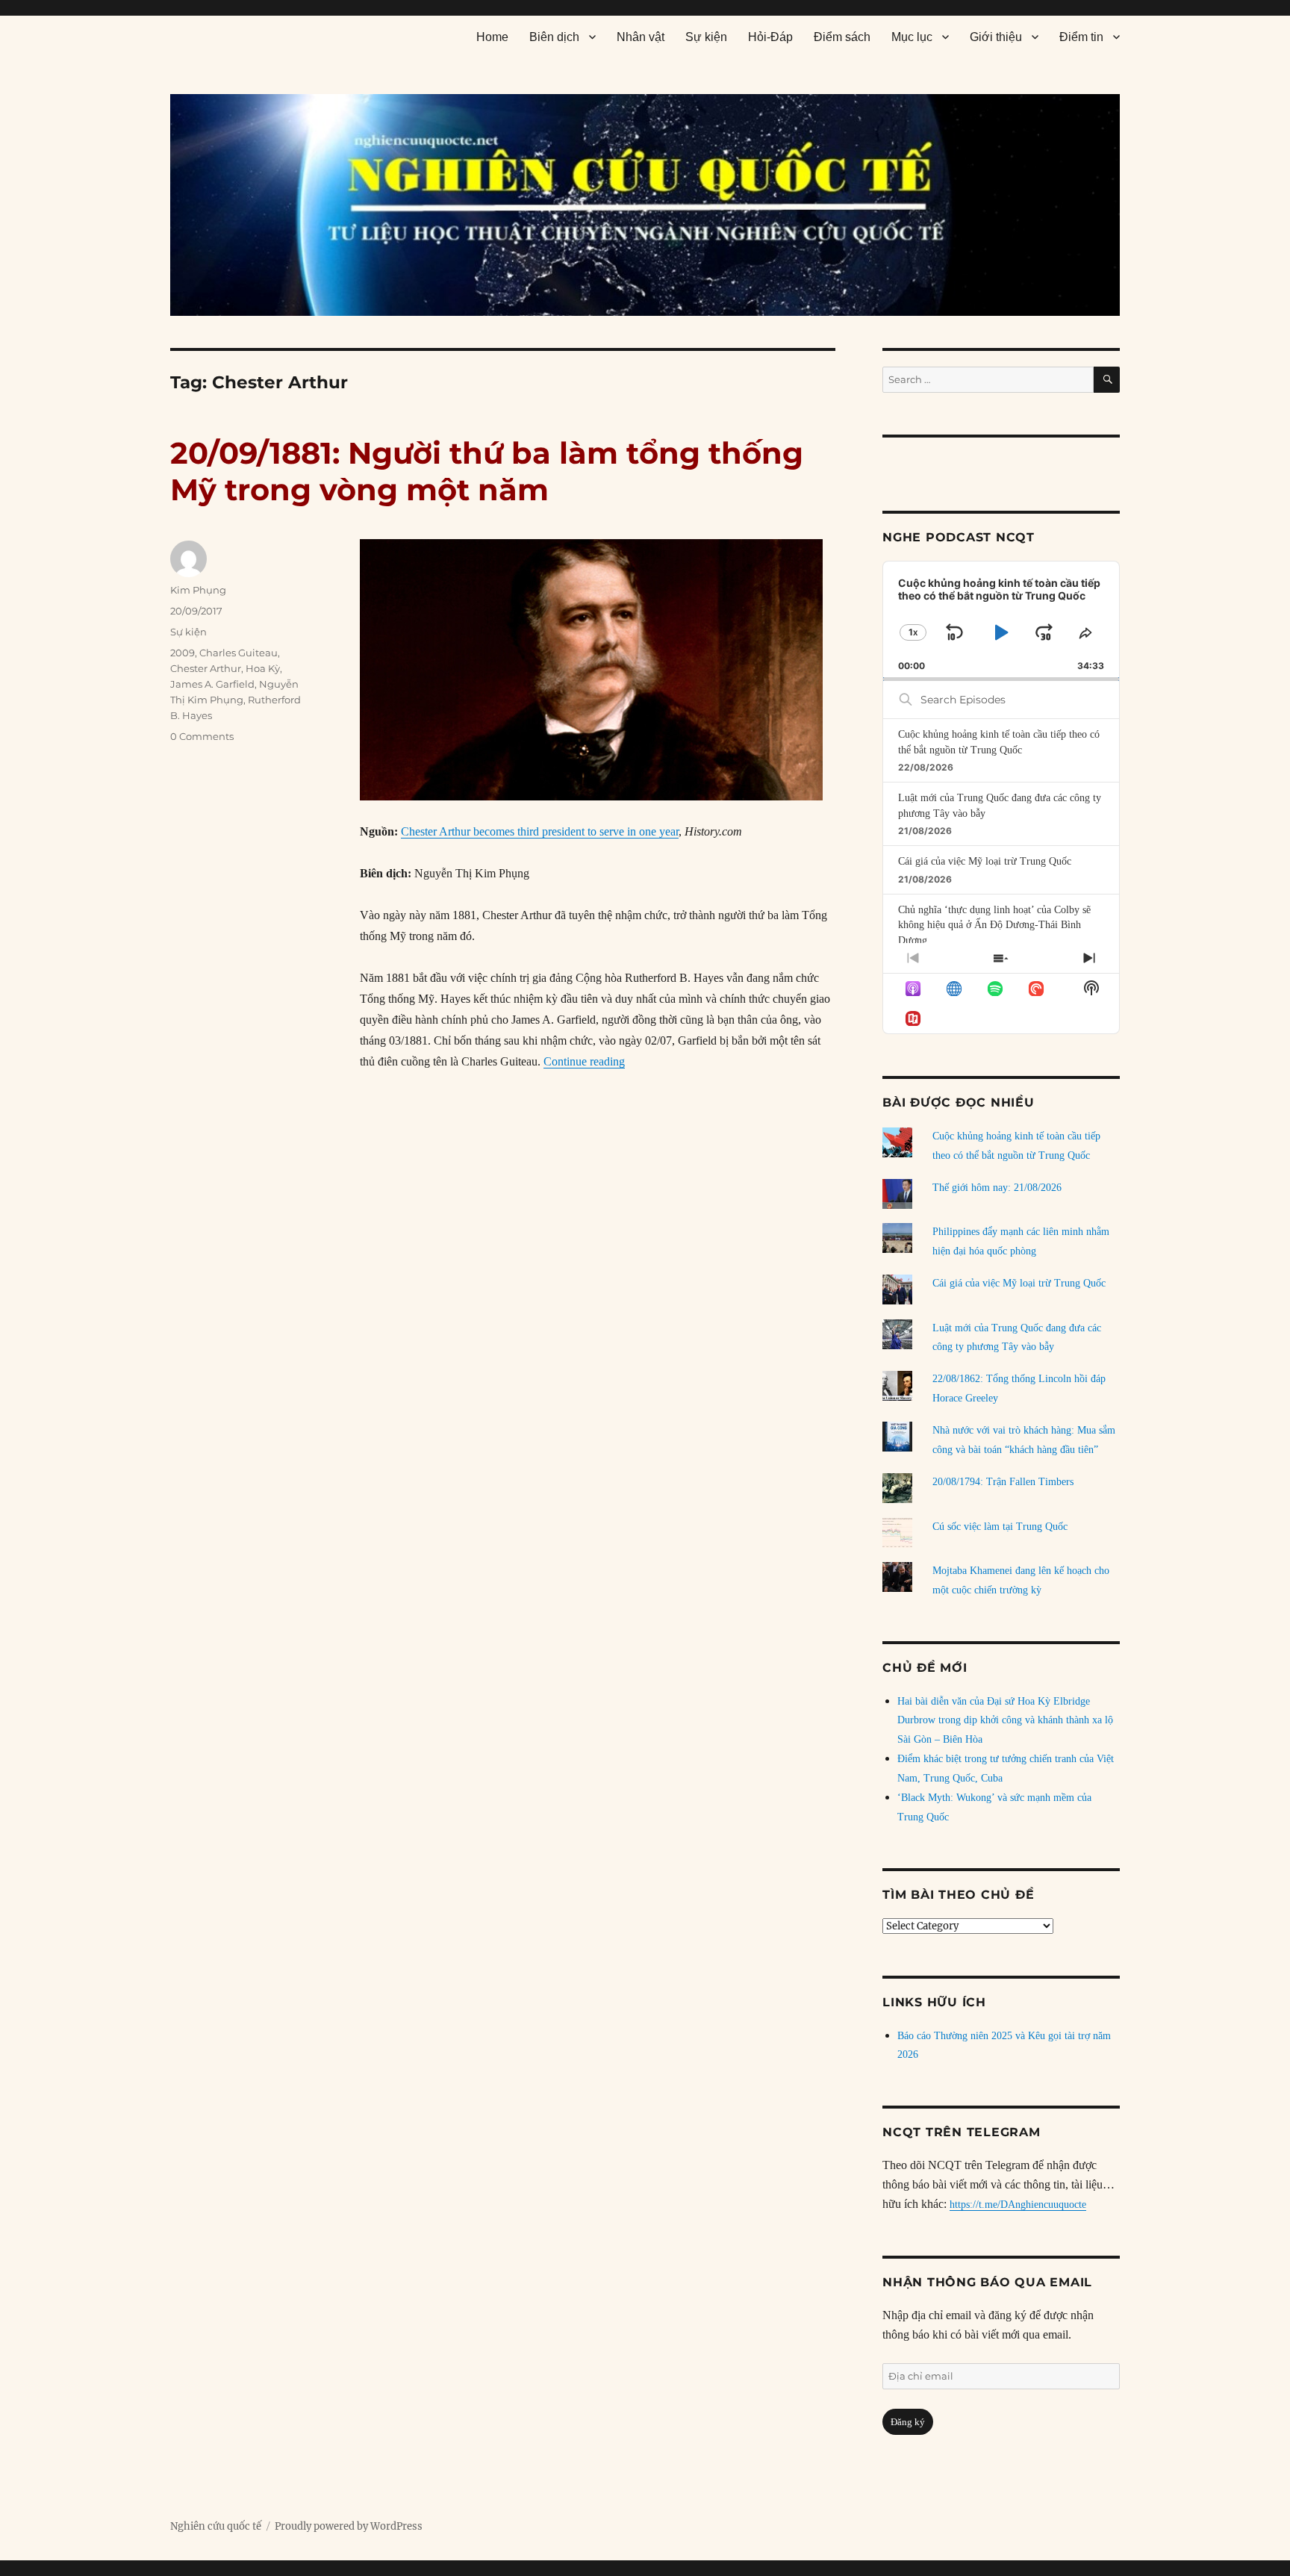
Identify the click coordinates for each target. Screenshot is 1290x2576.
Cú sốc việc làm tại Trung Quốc (1000, 1527)
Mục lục (912, 37)
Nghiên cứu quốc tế (216, 2526)
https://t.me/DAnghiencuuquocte (1018, 2205)
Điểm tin (1081, 37)
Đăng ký (908, 2422)
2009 (183, 653)
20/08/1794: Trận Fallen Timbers (1003, 1482)
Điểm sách (842, 37)
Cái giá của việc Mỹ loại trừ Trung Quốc (985, 861)
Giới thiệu (996, 37)
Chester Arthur (206, 668)
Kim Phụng (198, 590)
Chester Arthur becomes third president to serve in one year (540, 831)
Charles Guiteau (239, 653)
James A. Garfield (212, 684)
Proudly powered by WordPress (349, 2526)
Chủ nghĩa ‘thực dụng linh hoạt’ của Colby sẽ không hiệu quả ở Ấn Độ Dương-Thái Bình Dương (994, 925)
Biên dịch (554, 37)
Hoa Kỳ (263, 668)
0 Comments (202, 736)
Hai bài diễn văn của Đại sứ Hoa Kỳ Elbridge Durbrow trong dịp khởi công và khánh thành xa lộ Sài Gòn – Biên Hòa (1005, 1721)
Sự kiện (706, 37)
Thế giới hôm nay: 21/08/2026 (997, 1188)
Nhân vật (641, 37)
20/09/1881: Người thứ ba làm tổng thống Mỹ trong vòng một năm (487, 471)
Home (492, 37)
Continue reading (584, 1061)
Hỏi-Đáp (770, 37)
